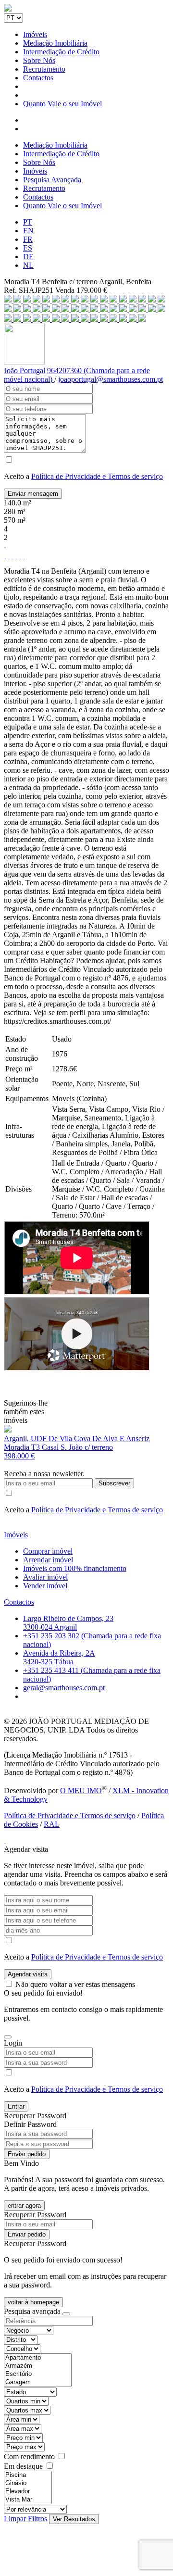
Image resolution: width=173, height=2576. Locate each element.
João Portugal (25, 371)
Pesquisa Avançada (52, 180)
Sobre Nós (39, 60)
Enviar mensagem (33, 494)
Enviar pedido (27, 2154)
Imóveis (35, 34)
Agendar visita (28, 1974)
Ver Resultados (74, 2519)
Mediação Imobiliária (55, 43)
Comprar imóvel (48, 1551)
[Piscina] (28, 2475)
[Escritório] (38, 2374)
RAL (52, 1824)
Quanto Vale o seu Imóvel (62, 104)
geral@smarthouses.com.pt (64, 1688)
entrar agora (24, 2205)
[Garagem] (38, 2382)
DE (28, 257)
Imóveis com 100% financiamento (75, 1568)
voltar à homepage (33, 2302)
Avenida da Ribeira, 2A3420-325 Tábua (59, 1657)
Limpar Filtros (25, 2519)
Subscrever (114, 1483)
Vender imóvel (45, 1586)
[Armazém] (38, 2366)
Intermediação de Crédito (61, 52)
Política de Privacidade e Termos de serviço (97, 476)
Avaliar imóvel (45, 1577)
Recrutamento (44, 69)
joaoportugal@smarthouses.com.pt (111, 379)
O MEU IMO (81, 1791)
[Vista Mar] (28, 2500)
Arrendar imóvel (48, 1560)
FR (28, 239)
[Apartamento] (38, 2358)
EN (28, 231)
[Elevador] (28, 2492)
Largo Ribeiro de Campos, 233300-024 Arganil (68, 1623)
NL (28, 265)
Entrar (16, 2106)
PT (28, 222)
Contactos (38, 78)
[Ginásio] (28, 2483)
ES (28, 248)
